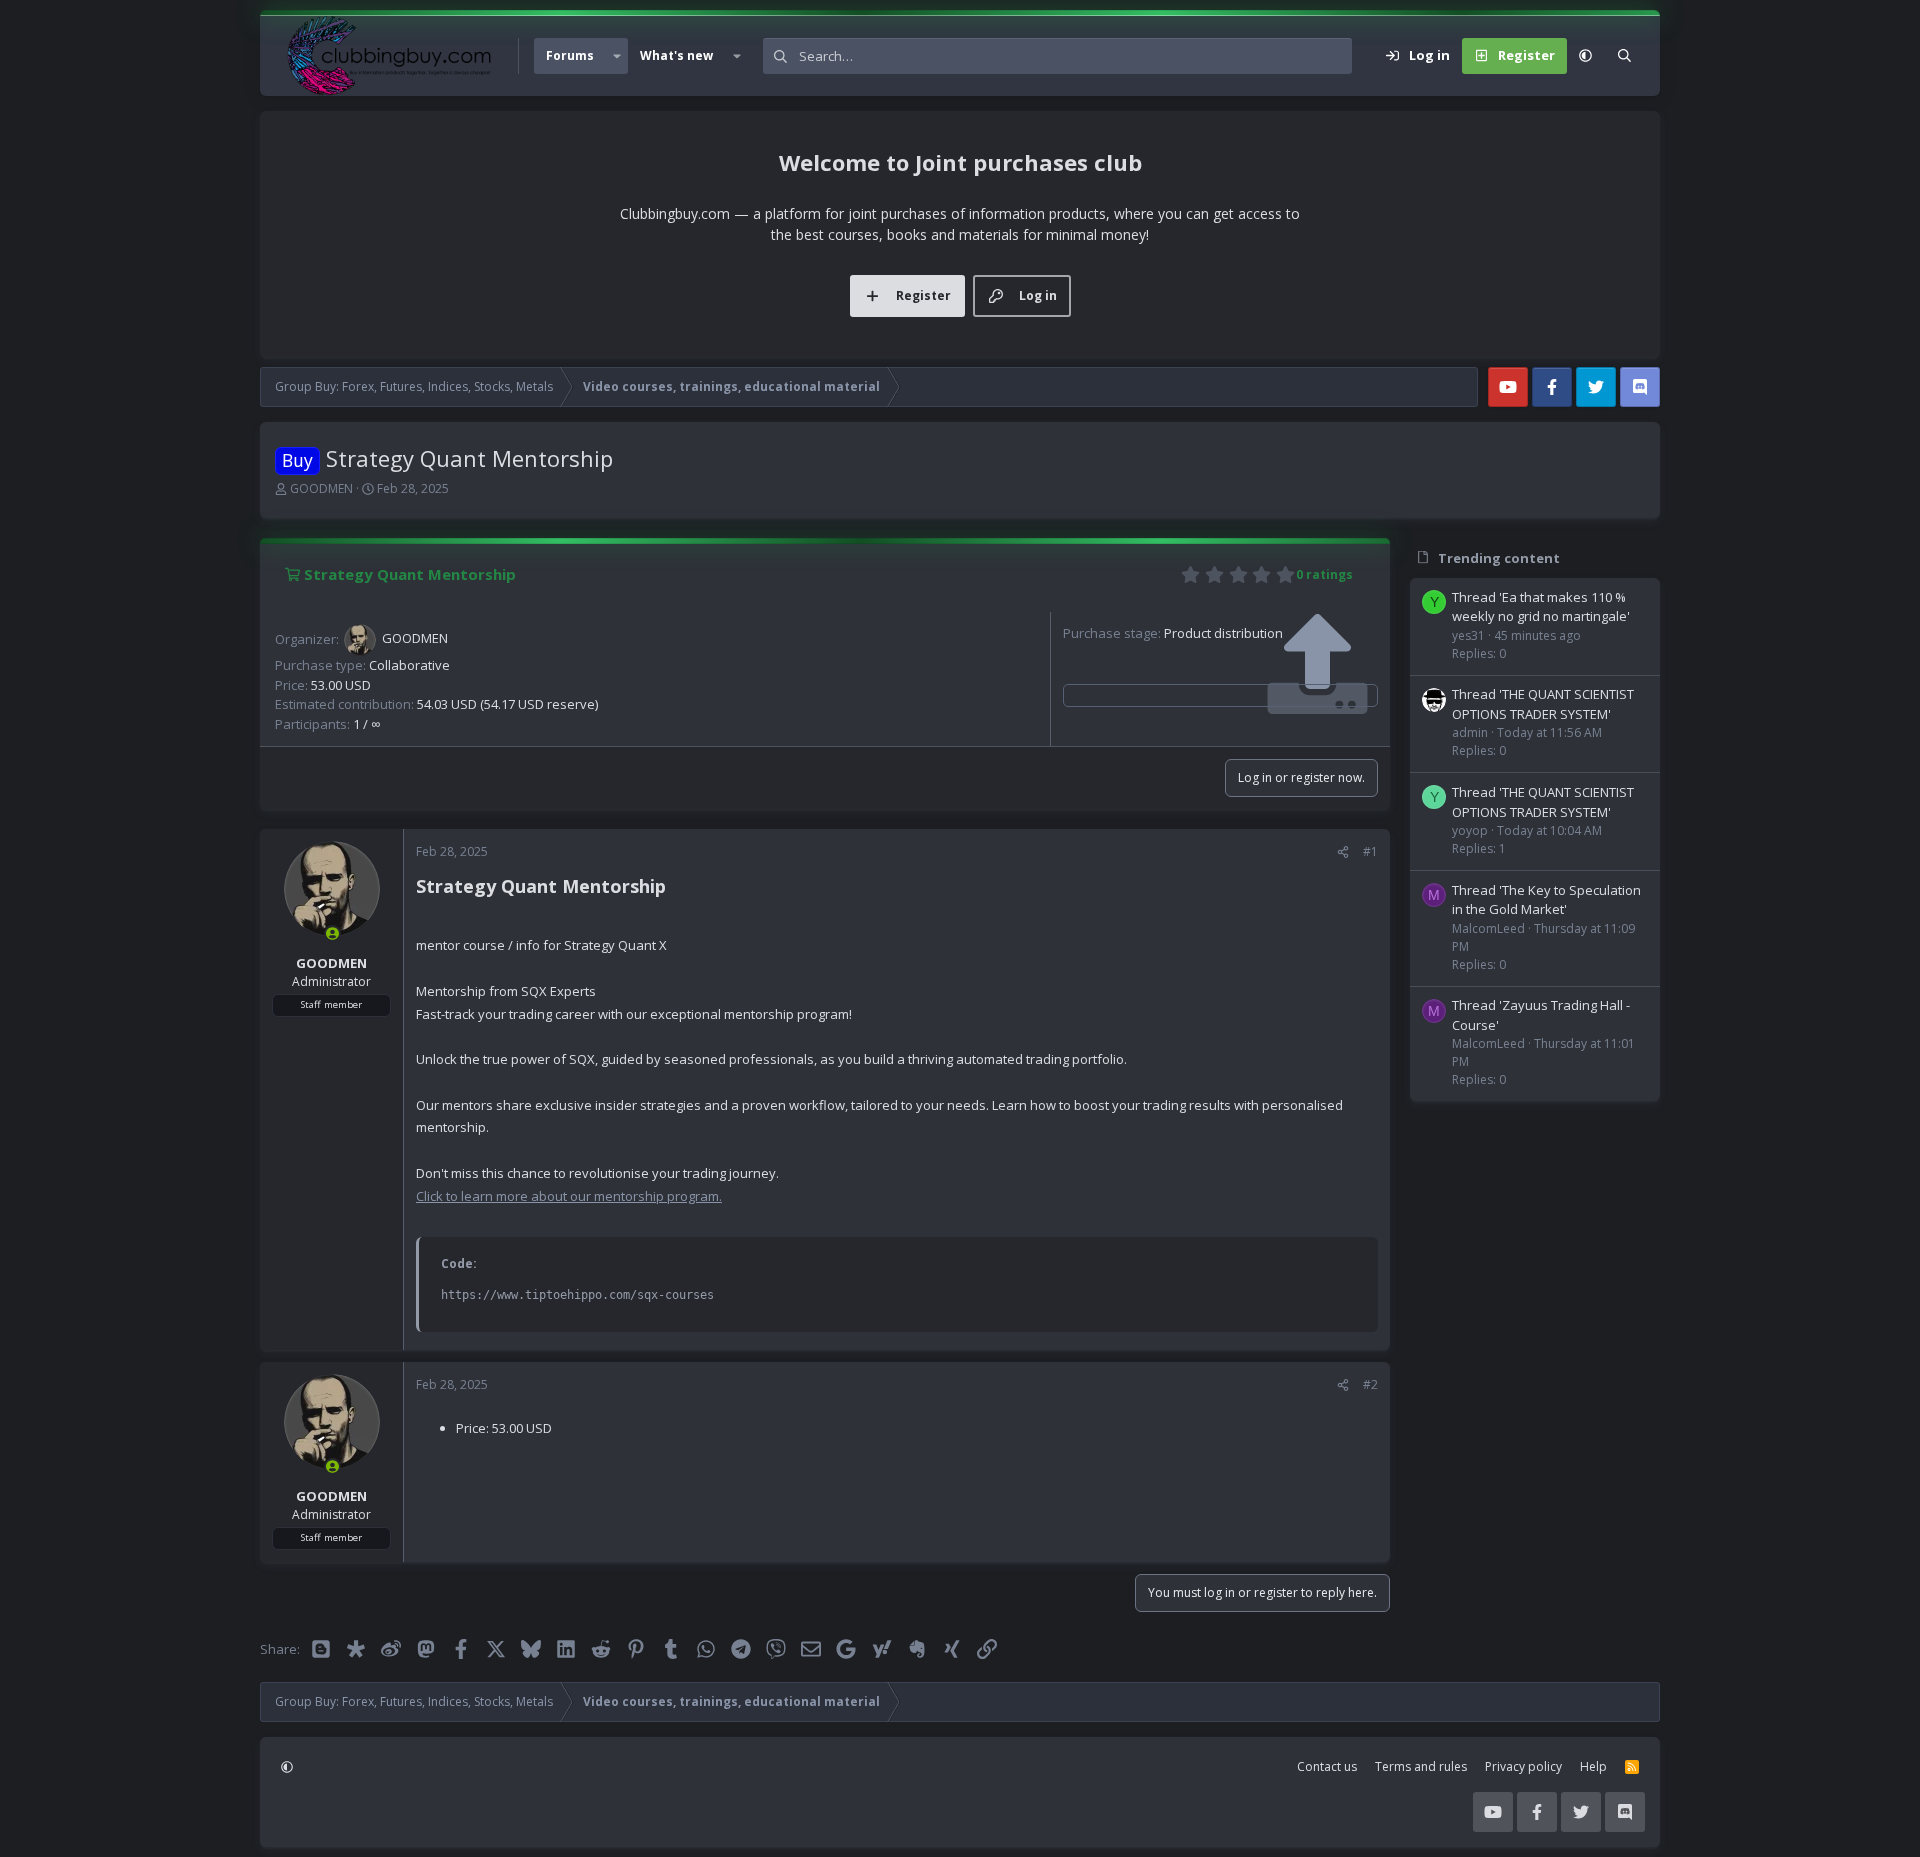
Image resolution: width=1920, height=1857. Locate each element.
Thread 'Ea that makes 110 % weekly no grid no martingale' (1541, 607)
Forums (570, 55)
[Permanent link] (674, 888)
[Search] (1624, 56)
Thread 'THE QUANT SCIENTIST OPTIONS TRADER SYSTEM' (1543, 704)
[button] (617, 56)
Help (1593, 1766)
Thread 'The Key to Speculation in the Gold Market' (1546, 900)
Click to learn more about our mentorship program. (569, 1196)
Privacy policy (1523, 1766)
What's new (676, 55)
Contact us (1327, 1766)
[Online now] (332, 933)
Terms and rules (1421, 1766)
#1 (1370, 851)
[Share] (1343, 852)
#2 (1370, 1384)
